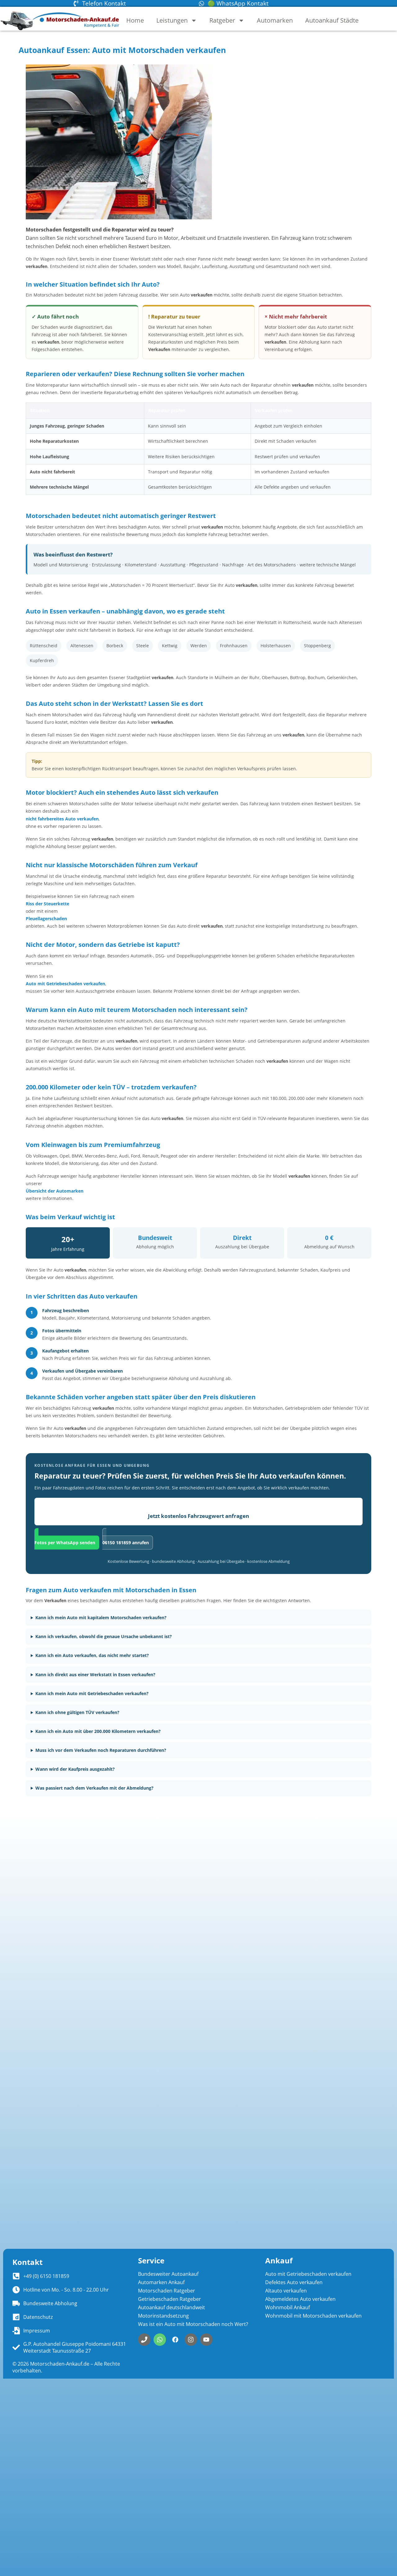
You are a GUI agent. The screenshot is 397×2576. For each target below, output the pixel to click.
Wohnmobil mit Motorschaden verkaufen (313, 2316)
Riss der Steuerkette (47, 904)
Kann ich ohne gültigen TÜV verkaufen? (77, 1712)
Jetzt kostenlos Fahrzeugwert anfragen (198, 1516)
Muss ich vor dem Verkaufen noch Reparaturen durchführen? (101, 1750)
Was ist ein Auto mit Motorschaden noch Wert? (193, 2324)
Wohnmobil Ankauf (288, 2307)
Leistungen (172, 20)
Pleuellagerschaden (46, 919)
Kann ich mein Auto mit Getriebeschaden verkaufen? (92, 1693)
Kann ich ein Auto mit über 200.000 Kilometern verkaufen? (98, 1731)
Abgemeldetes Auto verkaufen (300, 2299)
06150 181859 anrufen (126, 1543)
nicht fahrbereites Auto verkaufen (62, 819)
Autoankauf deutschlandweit (172, 2307)
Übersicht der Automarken (55, 1191)
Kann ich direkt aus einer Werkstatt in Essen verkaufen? (95, 1675)
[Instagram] (191, 2340)
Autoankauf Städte (332, 20)
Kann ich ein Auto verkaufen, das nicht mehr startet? (92, 1655)
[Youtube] (206, 2340)
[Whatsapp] (160, 2340)
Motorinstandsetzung (163, 2316)
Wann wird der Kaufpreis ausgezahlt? (75, 1769)
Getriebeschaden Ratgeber (170, 2299)
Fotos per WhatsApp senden (65, 1543)
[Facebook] (175, 2340)
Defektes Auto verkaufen (294, 2282)
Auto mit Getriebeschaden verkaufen (65, 984)
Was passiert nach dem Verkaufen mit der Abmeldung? (94, 1788)
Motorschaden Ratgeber (167, 2291)
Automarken (275, 20)
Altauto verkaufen (286, 2291)
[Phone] (144, 2340)
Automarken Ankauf (161, 2282)
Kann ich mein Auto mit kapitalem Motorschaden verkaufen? (101, 1618)
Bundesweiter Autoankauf (168, 2274)
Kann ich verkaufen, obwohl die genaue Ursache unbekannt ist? (104, 1636)
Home (135, 20)
